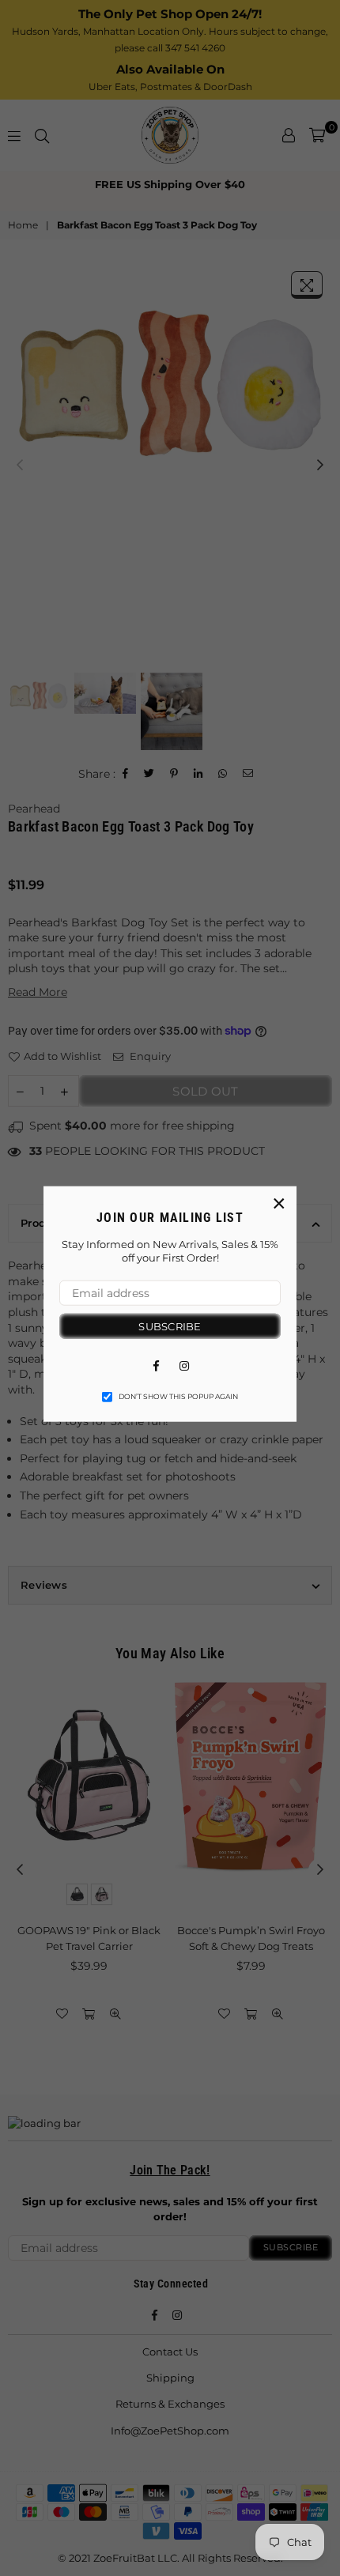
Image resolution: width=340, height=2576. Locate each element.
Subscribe (170, 1326)
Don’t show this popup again (178, 1397)
